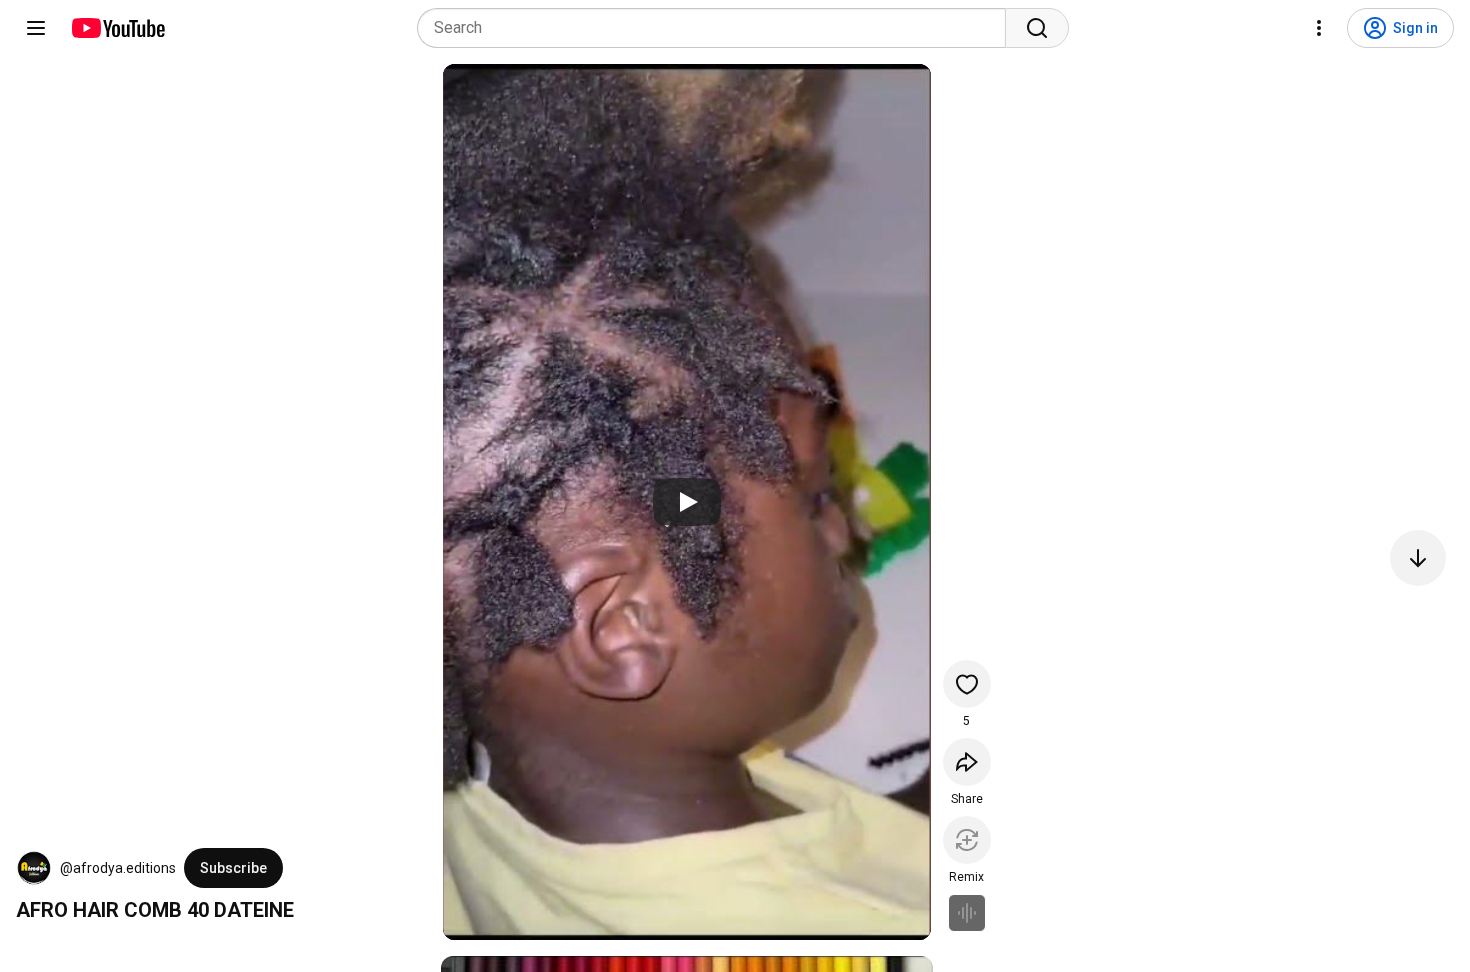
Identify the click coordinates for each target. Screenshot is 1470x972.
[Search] (1037, 28)
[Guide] (36, 28)
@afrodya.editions (118, 868)
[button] (34, 868)
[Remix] (967, 840)
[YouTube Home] (117, 28)
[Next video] (1418, 558)
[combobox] (717, 28)
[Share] (967, 762)
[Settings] (1319, 28)
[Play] (687, 502)
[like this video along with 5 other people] (967, 684)
